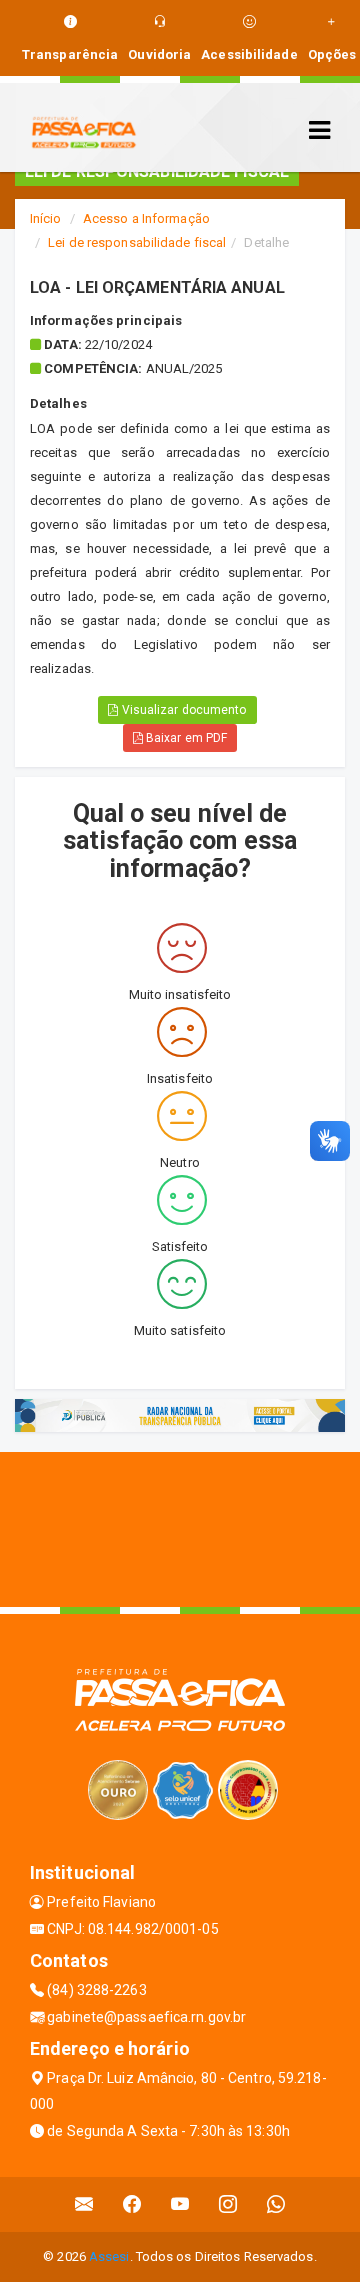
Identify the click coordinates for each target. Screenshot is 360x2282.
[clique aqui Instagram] (228, 2204)
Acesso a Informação (146, 218)
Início (46, 218)
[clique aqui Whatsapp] (276, 2204)
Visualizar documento (183, 710)
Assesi (109, 2256)
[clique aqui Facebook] (132, 2204)
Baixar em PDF (185, 738)
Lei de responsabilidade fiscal (137, 242)
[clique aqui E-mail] (84, 2204)
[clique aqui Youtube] (180, 2204)
